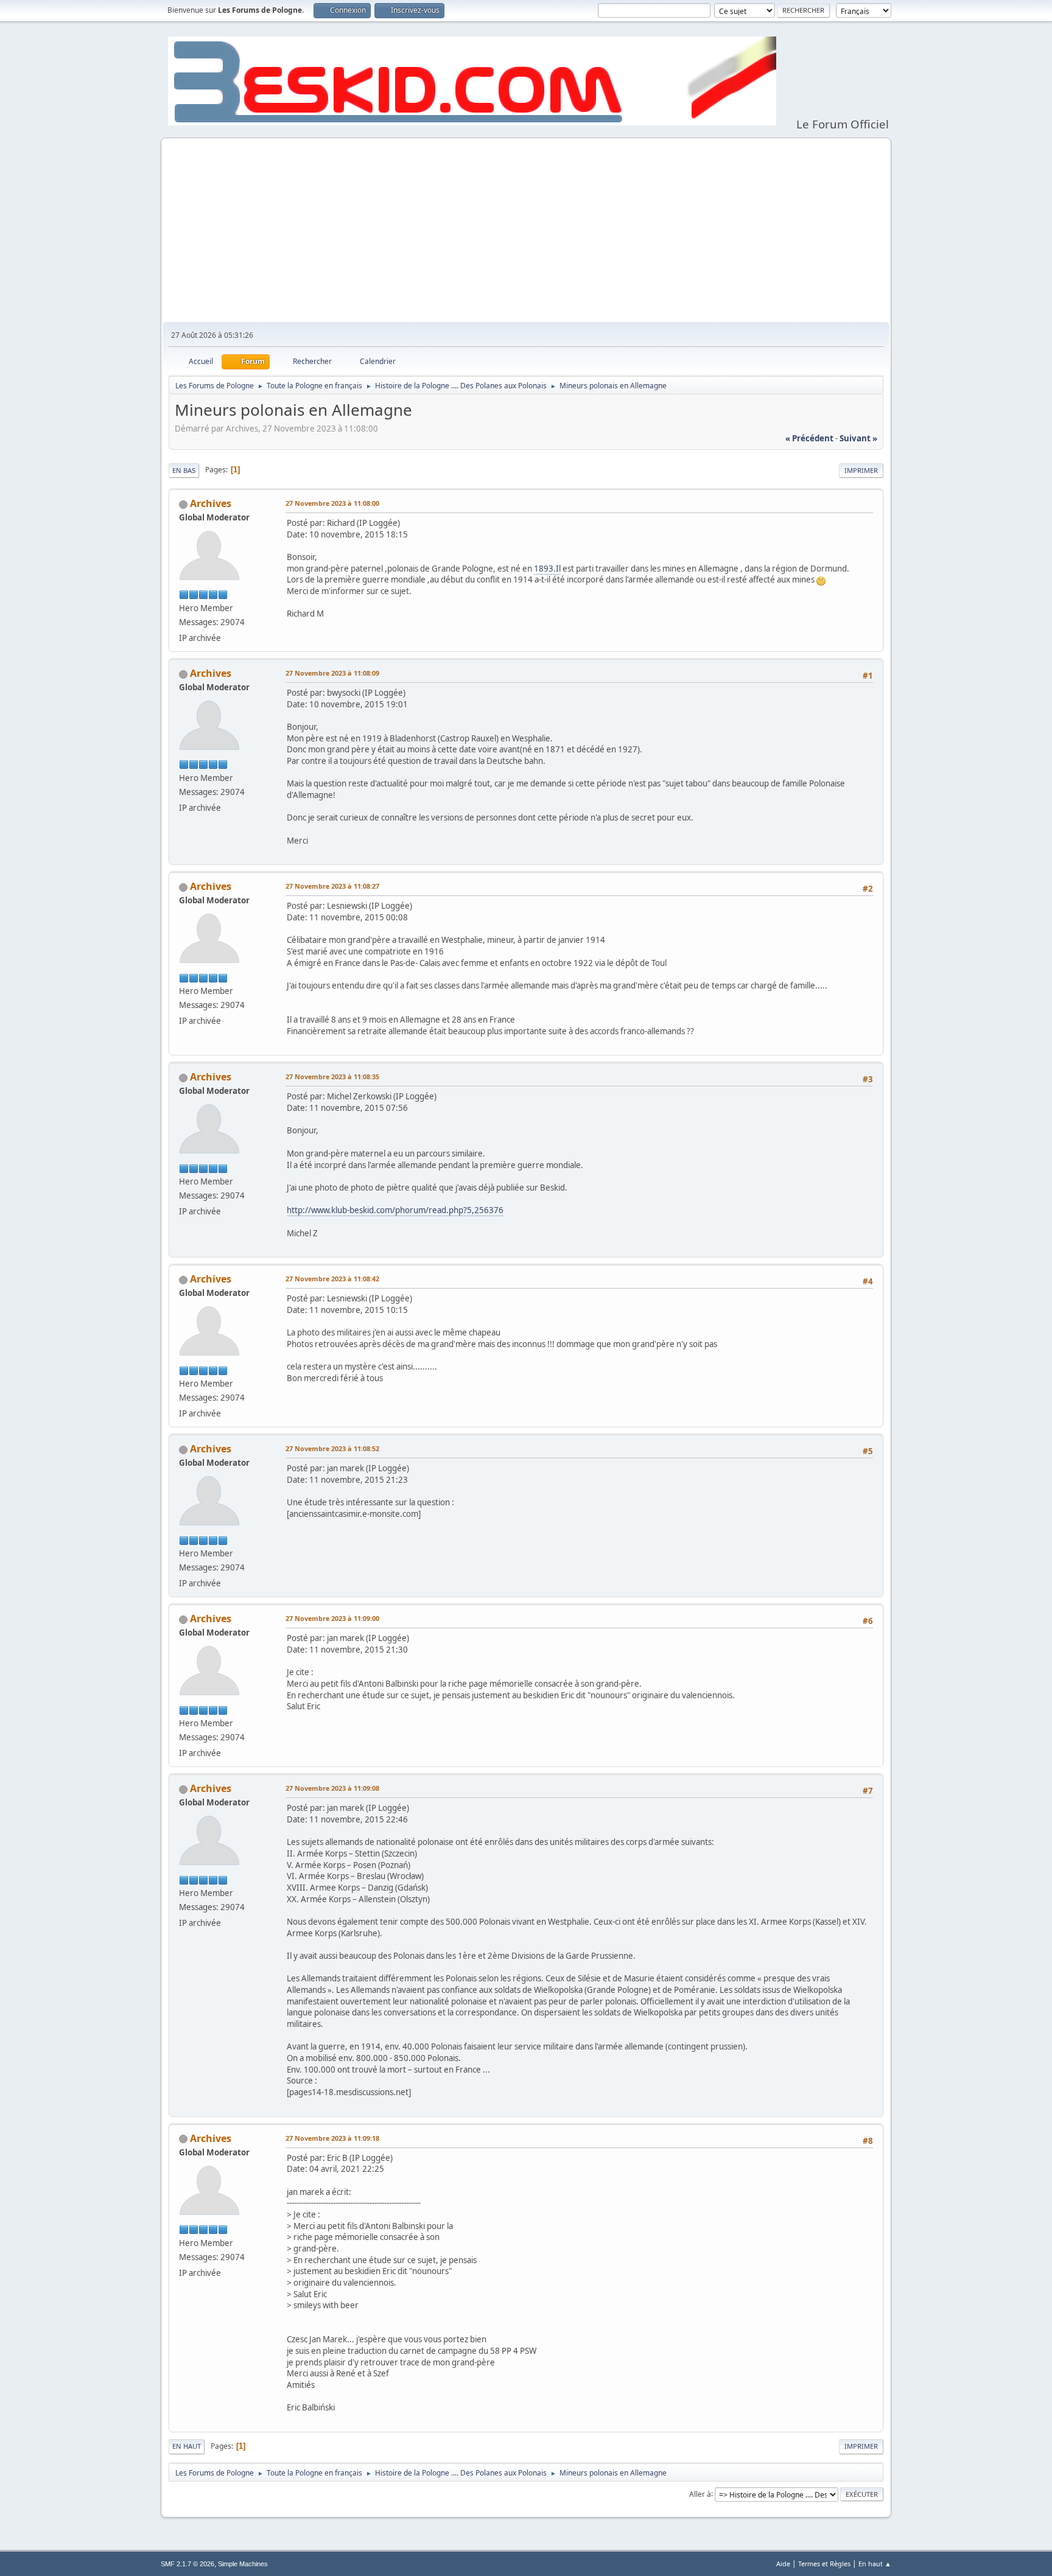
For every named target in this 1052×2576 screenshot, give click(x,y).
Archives (211, 503)
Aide (783, 2564)
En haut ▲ (875, 2564)
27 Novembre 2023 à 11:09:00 (332, 1618)
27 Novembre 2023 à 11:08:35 (332, 1076)
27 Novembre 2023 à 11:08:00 (332, 503)
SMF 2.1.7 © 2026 (188, 2564)
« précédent (809, 438)
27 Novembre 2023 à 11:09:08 (332, 1788)
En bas (184, 470)
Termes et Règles (824, 2564)
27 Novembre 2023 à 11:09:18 (332, 2138)
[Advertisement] (526, 231)
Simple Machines (243, 2564)
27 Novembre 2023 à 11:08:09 (332, 673)
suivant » (858, 438)
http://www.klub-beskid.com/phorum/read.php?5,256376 (395, 1210)
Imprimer (861, 470)
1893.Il (547, 569)
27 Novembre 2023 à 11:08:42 (332, 1279)
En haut (187, 2446)
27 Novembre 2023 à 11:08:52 (332, 1448)
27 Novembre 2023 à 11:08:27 (332, 886)
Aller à (700, 2494)
